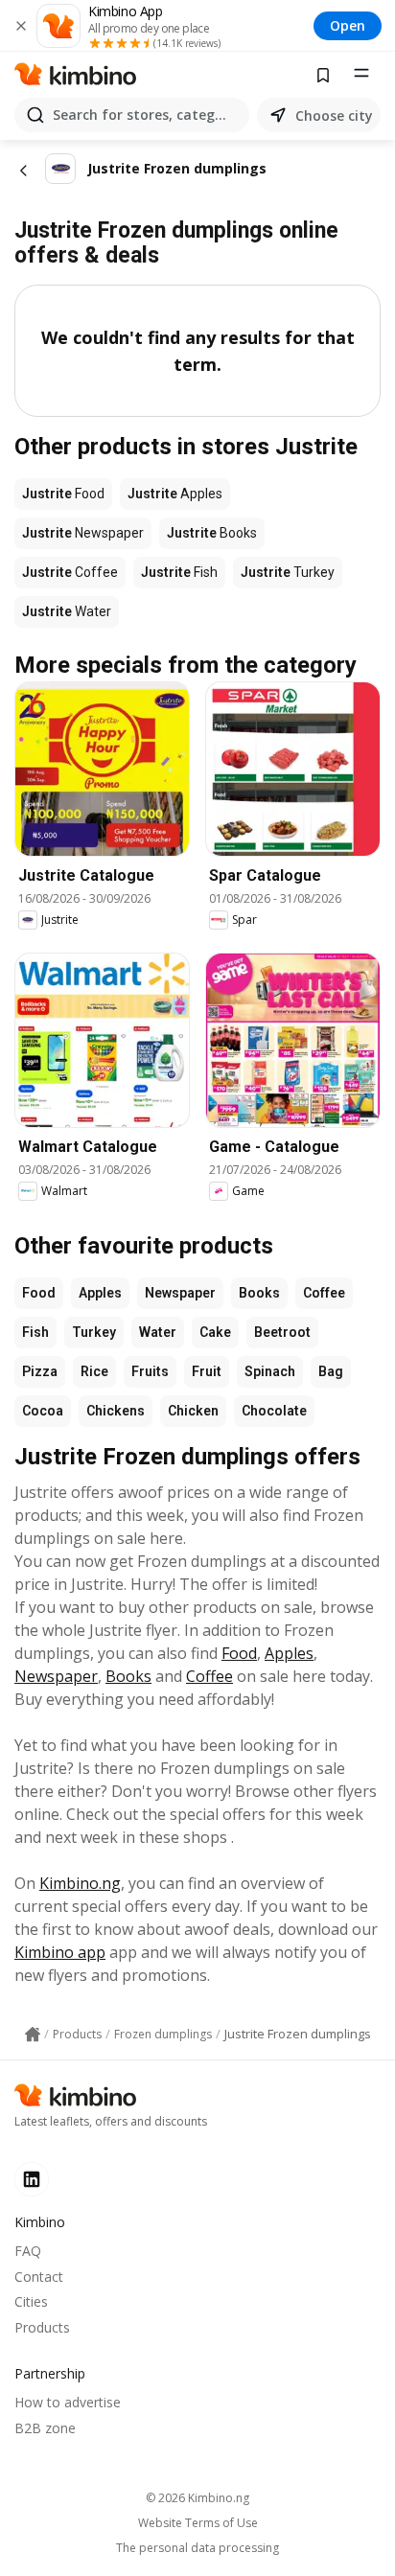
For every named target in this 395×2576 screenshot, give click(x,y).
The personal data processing (197, 2548)
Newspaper (180, 1293)
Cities (31, 2301)
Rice (94, 1371)
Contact (39, 2277)
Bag (331, 1371)
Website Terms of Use (198, 2523)
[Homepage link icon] (33, 2035)
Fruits (150, 1371)
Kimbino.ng (80, 1883)
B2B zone (45, 2428)
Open (348, 25)
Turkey (94, 1332)
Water (158, 1332)
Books (259, 1293)
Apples (100, 1293)
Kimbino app (60, 1952)
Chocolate (274, 1411)
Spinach (270, 1371)
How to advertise (68, 2402)
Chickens (116, 1411)
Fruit (207, 1371)
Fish (35, 1332)
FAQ (28, 2251)
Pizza (40, 1371)
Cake (215, 1332)
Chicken (193, 1411)
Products (42, 2327)
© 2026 (197, 2498)
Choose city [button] (334, 115)
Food (39, 1293)
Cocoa (43, 1411)
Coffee (324, 1293)
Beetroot (282, 1332)
